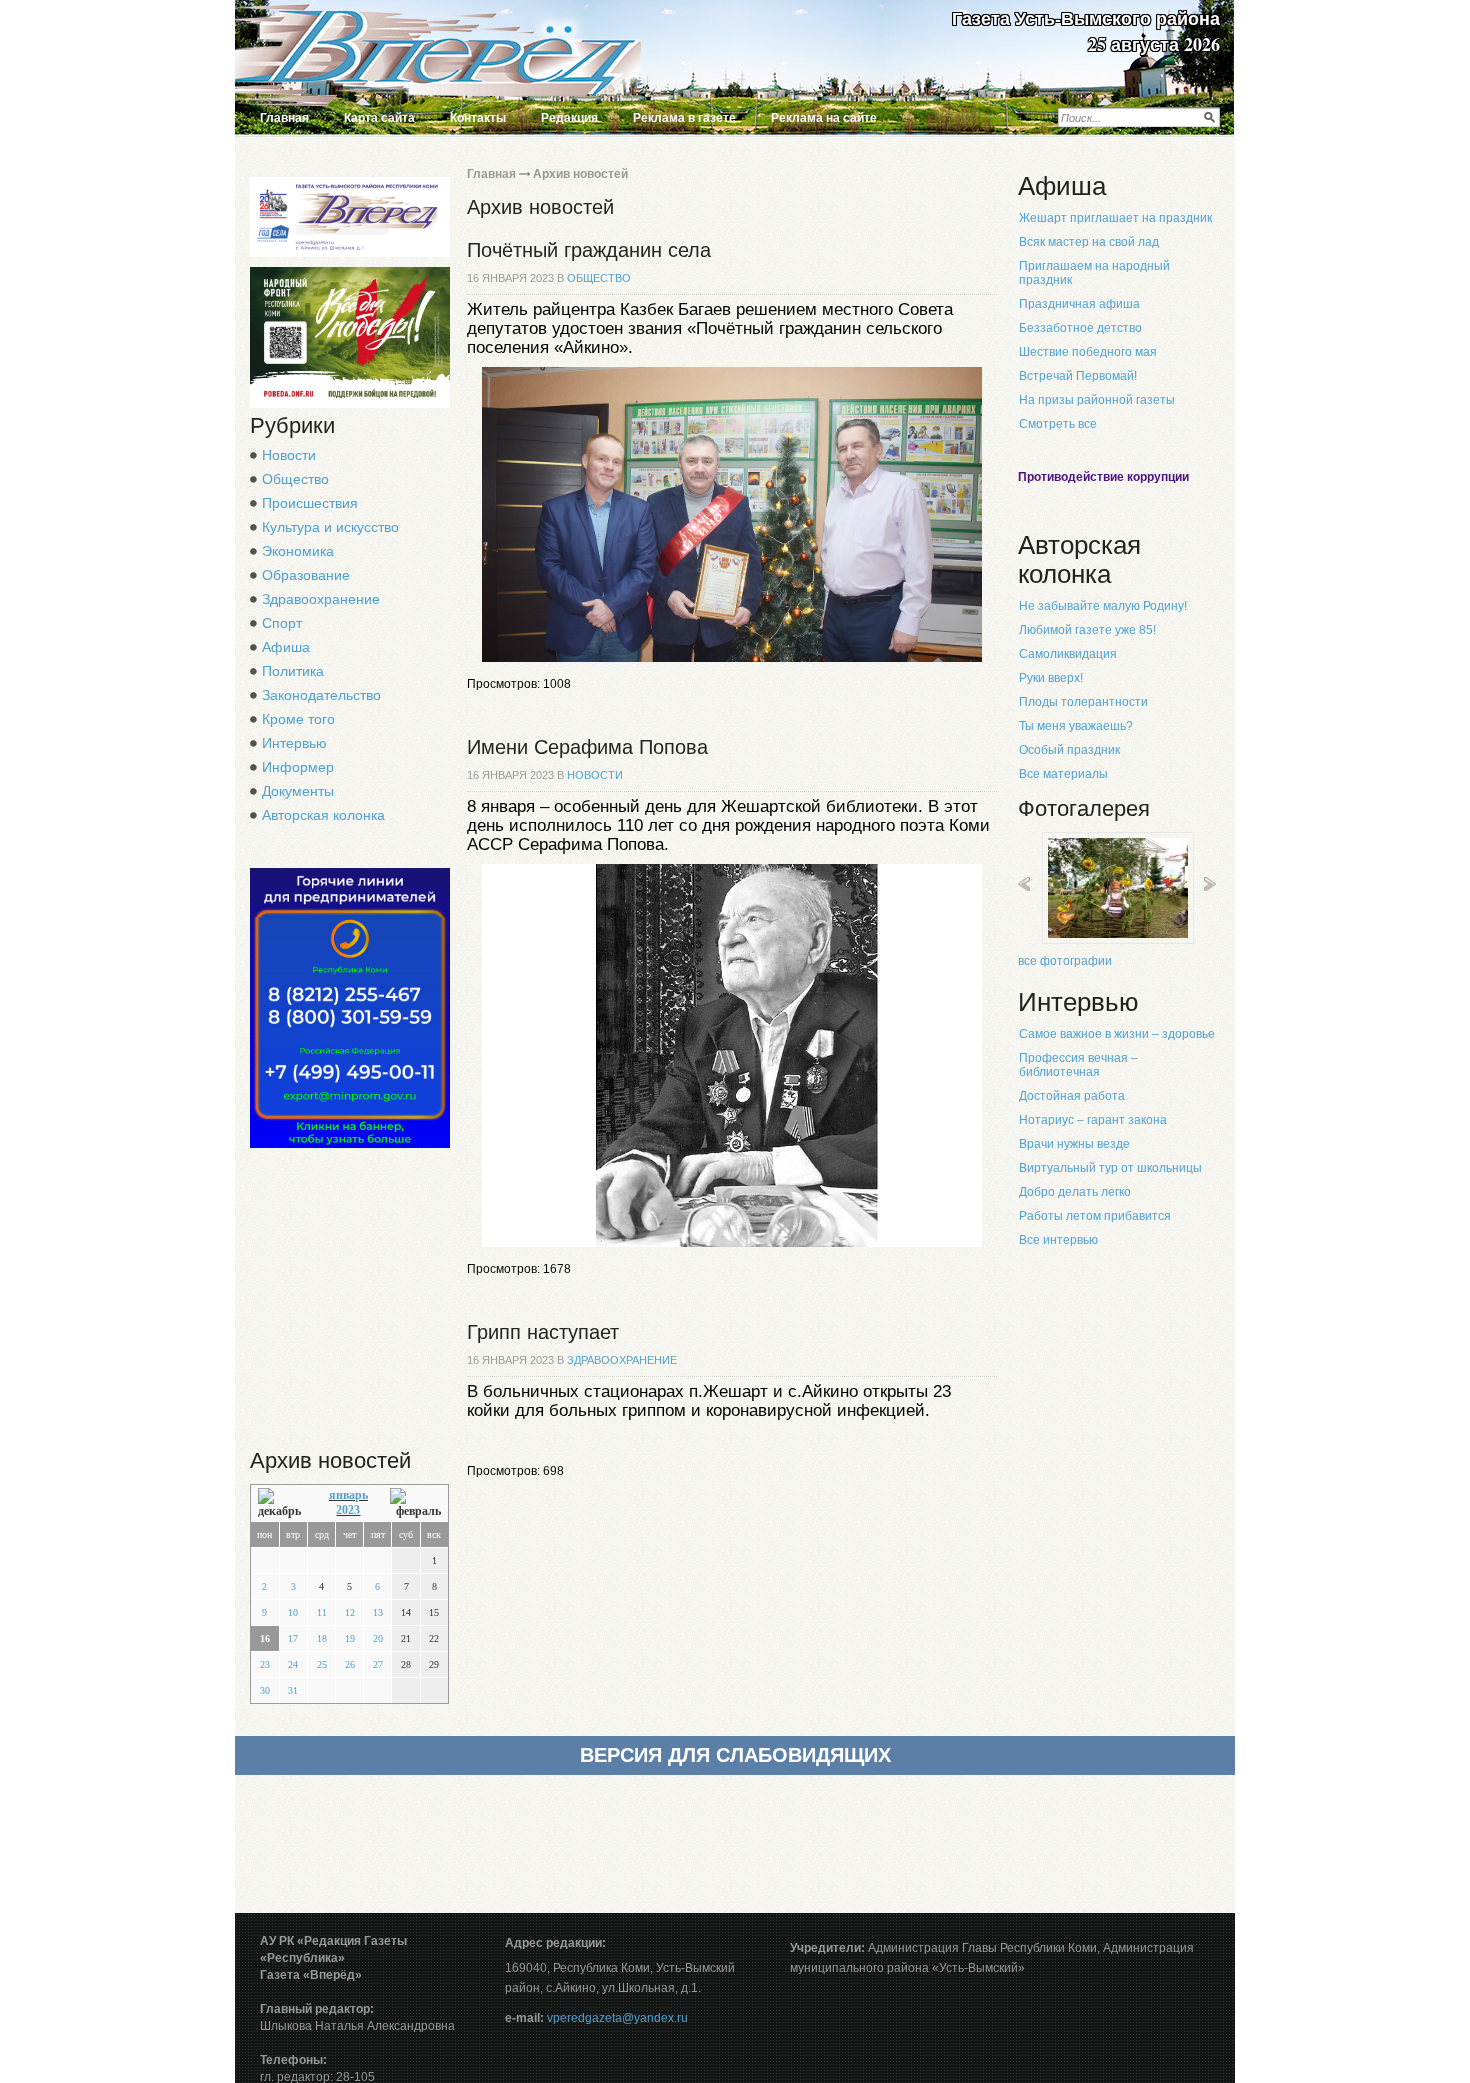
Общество (295, 479)
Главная (284, 118)
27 (378, 1664)
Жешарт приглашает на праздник (1115, 218)
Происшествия (310, 503)
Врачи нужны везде (1074, 1144)
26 (350, 1664)
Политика (293, 671)
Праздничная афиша (1079, 304)
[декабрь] (282, 1503)
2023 (348, 1510)
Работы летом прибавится (1095, 1216)
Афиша (286, 647)
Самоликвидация (1068, 654)
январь (348, 1495)
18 (322, 1638)
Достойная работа (1072, 1096)
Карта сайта (379, 118)
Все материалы (1063, 774)
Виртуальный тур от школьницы (1110, 1168)
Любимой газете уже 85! (1087, 630)
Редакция (569, 118)
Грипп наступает (543, 1332)
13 (378, 1612)
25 (322, 1664)
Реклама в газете (684, 118)
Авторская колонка (323, 815)
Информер (298, 767)
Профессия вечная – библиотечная (1078, 1065)
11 (322, 1612)
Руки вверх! (1051, 678)
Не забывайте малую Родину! (1103, 606)
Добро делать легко (1075, 1192)
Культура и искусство (330, 527)
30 (265, 1690)
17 (293, 1638)
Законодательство (321, 695)
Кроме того (298, 719)
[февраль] (415, 1503)
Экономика (298, 551)
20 (378, 1638)
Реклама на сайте (824, 118)
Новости (289, 455)
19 (350, 1638)
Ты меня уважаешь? (1076, 726)
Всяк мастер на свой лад (1089, 242)
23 (265, 1664)
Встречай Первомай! (1078, 376)
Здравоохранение (321, 599)
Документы (298, 791)
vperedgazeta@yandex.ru (617, 2018)
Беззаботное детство (1080, 328)
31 (293, 1690)
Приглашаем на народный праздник (1094, 273)
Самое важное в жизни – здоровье (1117, 1034)
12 (350, 1612)
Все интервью (1058, 1240)
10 (293, 1612)
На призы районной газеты (1097, 400)
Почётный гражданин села (589, 250)
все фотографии (1065, 961)
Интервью (294, 743)
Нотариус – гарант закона (1093, 1120)
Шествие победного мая (1088, 352)
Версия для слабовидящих (735, 1755)
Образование (306, 575)
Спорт (282, 623)
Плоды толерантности (1083, 702)
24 (293, 1664)
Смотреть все (1058, 424)
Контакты (478, 118)
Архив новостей (580, 174)
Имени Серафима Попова (587, 747)
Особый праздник (1069, 750)
